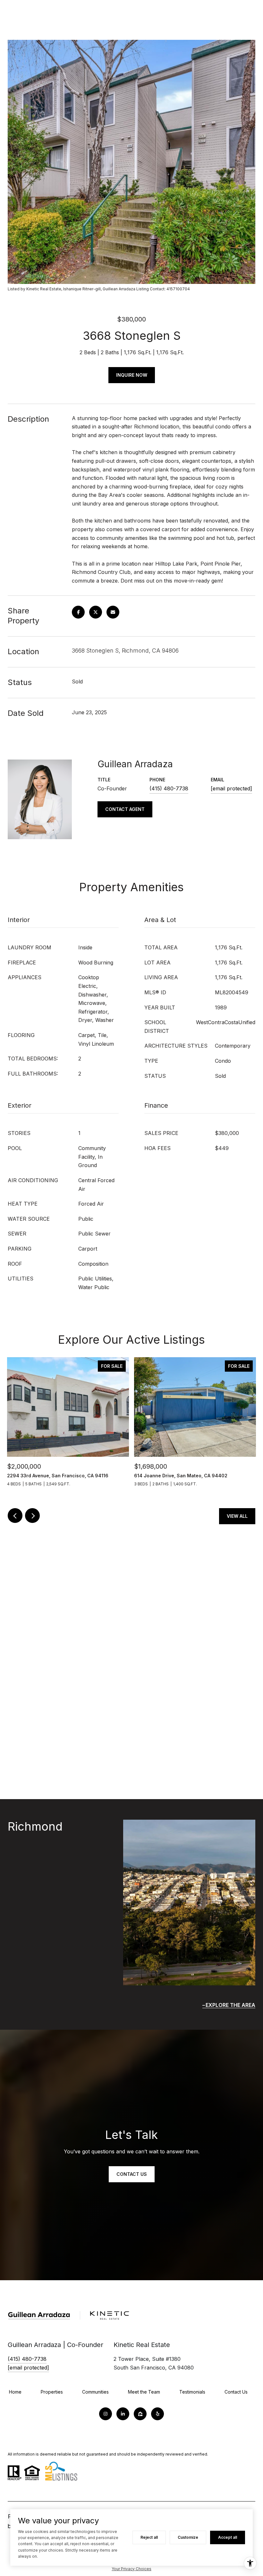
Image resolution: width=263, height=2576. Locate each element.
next (32, 1516)
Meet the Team (144, 2392)
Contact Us (132, 2174)
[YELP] (157, 2414)
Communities (95, 2392)
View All (237, 1516)
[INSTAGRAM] (106, 2414)
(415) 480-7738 (169, 788)
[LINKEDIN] (123, 2414)
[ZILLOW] (140, 2414)
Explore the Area (230, 2005)
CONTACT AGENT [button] (125, 809)
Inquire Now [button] (132, 375)
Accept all (228, 2537)
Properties (52, 2392)
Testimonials (192, 2392)
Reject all (149, 2537)
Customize (188, 2537)
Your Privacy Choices (131, 2569)
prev (15, 1516)
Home (15, 2392)
